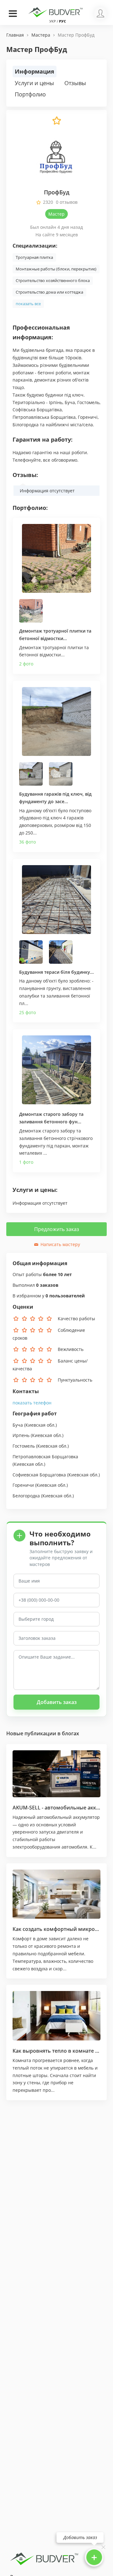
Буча (18, 1425)
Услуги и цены (34, 83)
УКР (53, 21)
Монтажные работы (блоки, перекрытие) (56, 269)
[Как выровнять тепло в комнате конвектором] (56, 2016)
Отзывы (75, 83)
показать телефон (32, 1403)
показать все (28, 304)
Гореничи (23, 1485)
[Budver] (56, 12)
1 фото (26, 1162)
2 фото (26, 664)
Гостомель (24, 1446)
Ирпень (21, 1435)
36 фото (27, 842)
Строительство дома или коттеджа (49, 292)
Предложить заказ (57, 1229)
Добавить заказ (57, 1702)
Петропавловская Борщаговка (45, 1457)
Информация (35, 71)
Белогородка (26, 1496)
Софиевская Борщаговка (39, 1475)
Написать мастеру (60, 1244)
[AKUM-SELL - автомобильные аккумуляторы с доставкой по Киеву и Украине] (56, 1774)
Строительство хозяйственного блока (53, 280)
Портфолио (30, 94)
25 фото (27, 1012)
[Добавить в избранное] (56, 124)
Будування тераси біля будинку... (56, 972)
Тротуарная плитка (34, 257)
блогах (70, 1733)
